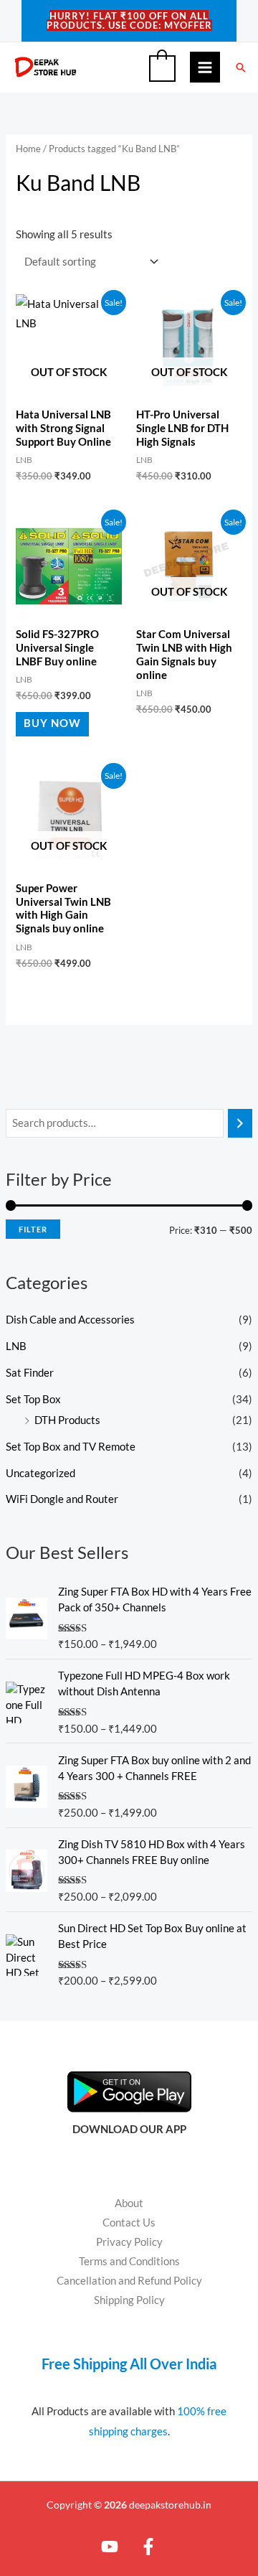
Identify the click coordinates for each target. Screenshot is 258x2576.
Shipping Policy (129, 2300)
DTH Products (67, 1420)
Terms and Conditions (129, 2261)
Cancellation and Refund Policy (129, 2281)
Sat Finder (30, 1373)
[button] (241, 67)
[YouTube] (110, 2547)
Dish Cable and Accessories (70, 1320)
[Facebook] (148, 2547)
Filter (33, 1229)
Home (28, 149)
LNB (16, 1346)
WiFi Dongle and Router (62, 1499)
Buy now (52, 723)
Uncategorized (40, 1473)
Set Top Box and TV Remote (71, 1447)
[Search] (240, 1123)
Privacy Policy (129, 2242)
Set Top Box (33, 1399)
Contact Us (129, 2223)
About (129, 2203)
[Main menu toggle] (205, 67)
